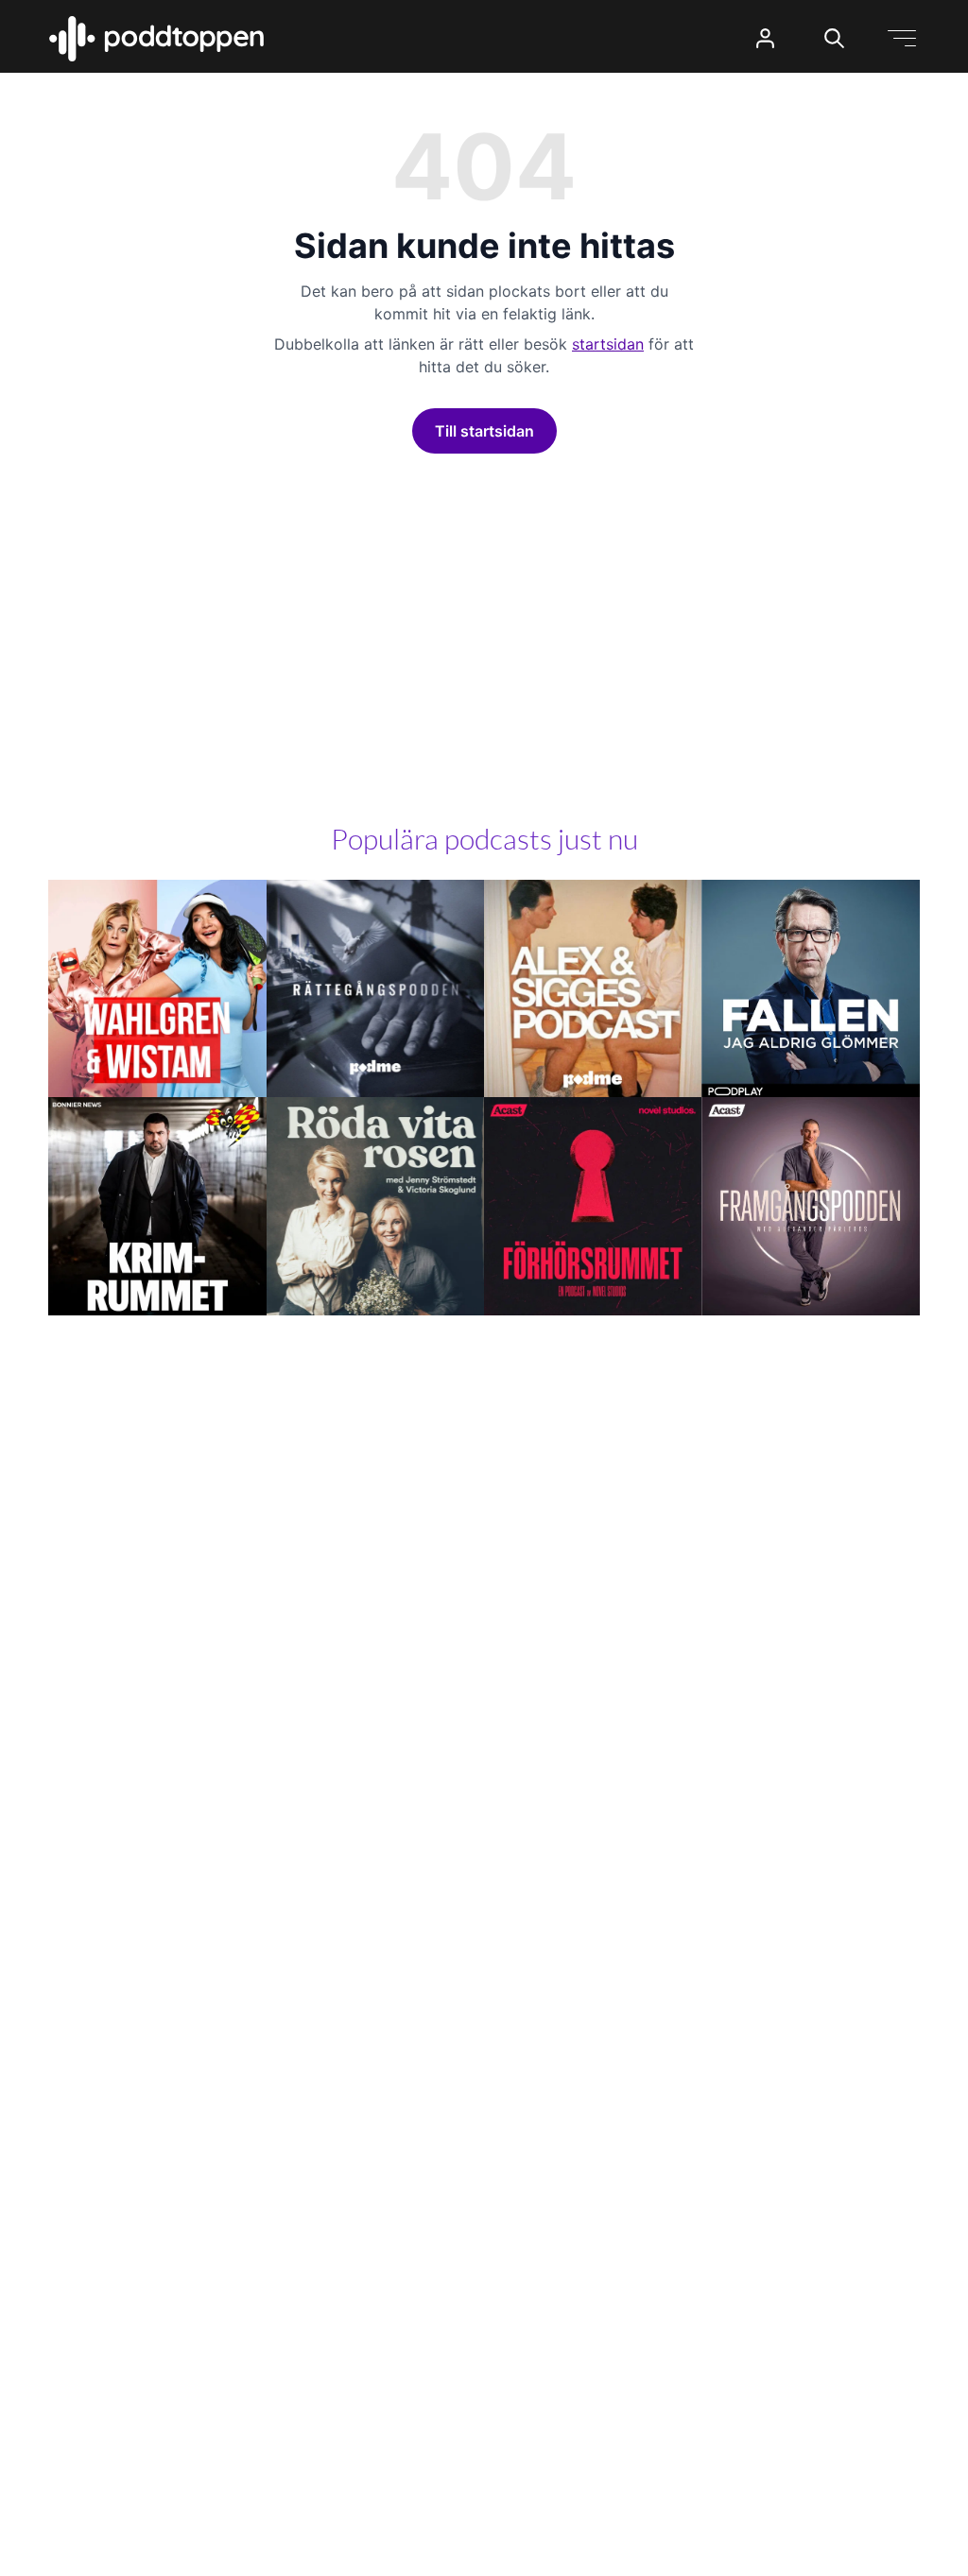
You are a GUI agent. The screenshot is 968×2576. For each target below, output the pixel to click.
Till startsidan (484, 431)
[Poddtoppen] (157, 39)
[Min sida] (765, 38)
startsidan (608, 344)
